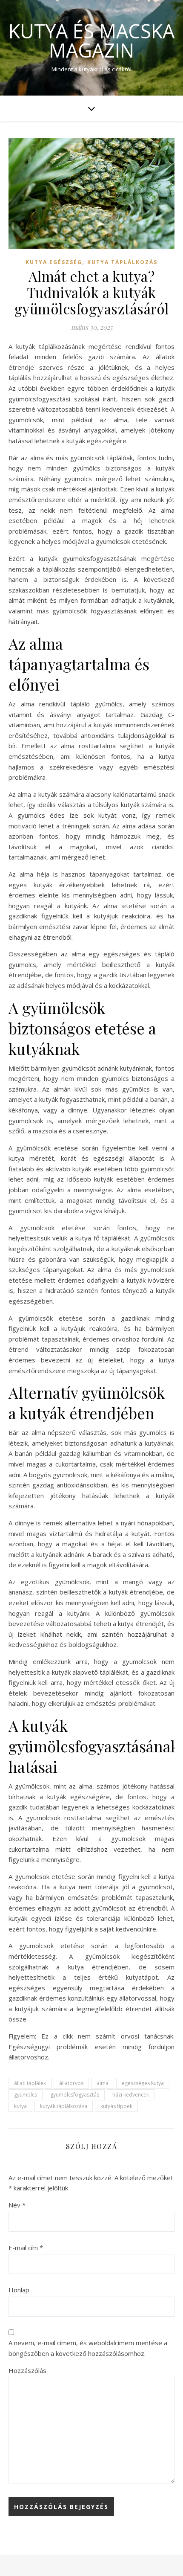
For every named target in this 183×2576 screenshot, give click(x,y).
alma (103, 2083)
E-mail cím (26, 2248)
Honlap (19, 2290)
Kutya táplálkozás (122, 262)
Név (17, 2205)
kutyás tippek (116, 2106)
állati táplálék (30, 2083)
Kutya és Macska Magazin (91, 41)
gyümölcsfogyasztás (75, 2095)
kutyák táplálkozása (64, 2106)
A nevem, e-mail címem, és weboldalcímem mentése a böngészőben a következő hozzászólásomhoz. (88, 2348)
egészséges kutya (143, 2083)
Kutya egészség (54, 262)
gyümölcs (26, 2095)
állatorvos (71, 2083)
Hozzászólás (27, 2370)
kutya (20, 2106)
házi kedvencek (131, 2095)
